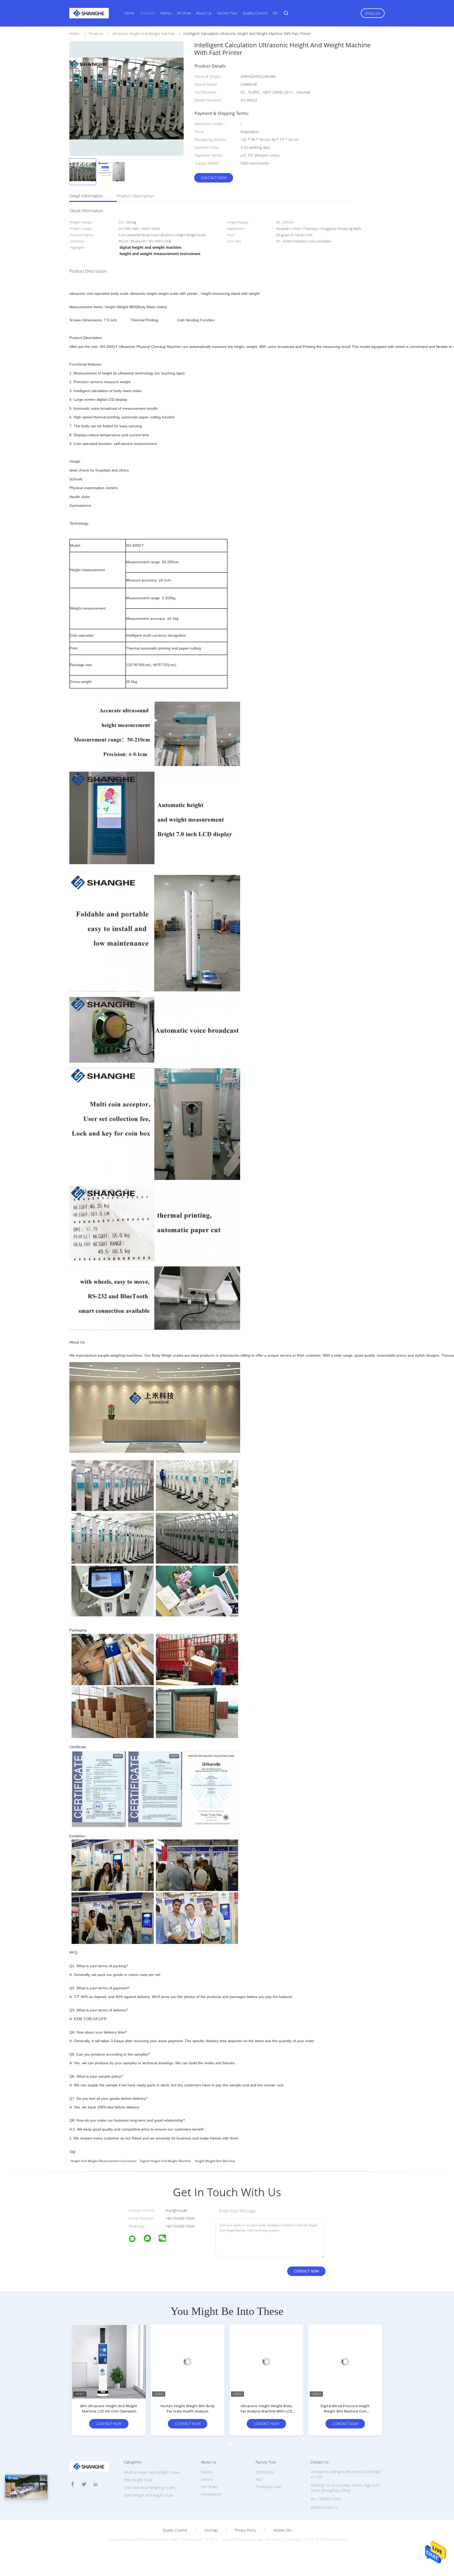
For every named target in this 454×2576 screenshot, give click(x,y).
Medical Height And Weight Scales (152, 2472)
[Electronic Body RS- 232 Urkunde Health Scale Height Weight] (109, 2361)
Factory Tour (227, 13)
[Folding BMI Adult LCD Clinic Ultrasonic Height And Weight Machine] (188, 2361)
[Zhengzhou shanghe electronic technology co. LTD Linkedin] (96, 2484)
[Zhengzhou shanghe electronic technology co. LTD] (136, 2240)
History (207, 2472)
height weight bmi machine (215, 2161)
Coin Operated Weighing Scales (150, 2488)
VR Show (184, 13)
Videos (166, 13)
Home (130, 13)
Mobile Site (283, 2530)
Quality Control (255, 13)
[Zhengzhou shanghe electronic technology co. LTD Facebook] (73, 2484)
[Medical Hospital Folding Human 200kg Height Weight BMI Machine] (266, 2361)
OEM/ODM (265, 2472)
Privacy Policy (246, 2530)
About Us (204, 13)
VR (275, 13)
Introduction (211, 2494)
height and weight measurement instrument (104, 2161)
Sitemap (211, 2530)
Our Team (209, 2487)
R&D (259, 2479)
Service (207, 2479)
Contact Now (214, 178)
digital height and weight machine (166, 2161)
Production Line (269, 2487)
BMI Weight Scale (138, 2480)
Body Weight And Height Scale (149, 2495)
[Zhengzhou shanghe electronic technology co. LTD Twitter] (84, 2484)
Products (147, 13)
